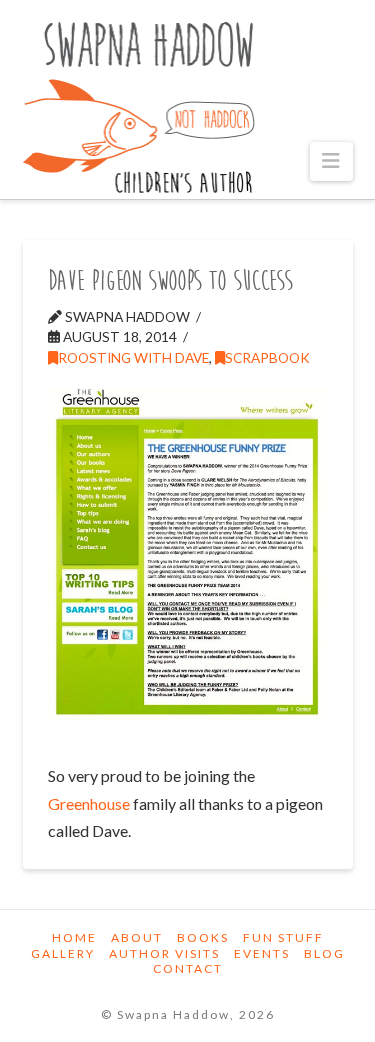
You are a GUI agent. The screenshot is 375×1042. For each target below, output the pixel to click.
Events (262, 953)
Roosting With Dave (133, 357)
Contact (188, 968)
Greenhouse (89, 803)
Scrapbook (267, 357)
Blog (324, 953)
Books (203, 937)
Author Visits (164, 953)
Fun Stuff (283, 937)
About (137, 937)
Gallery (63, 953)
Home (74, 937)
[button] (331, 161)
